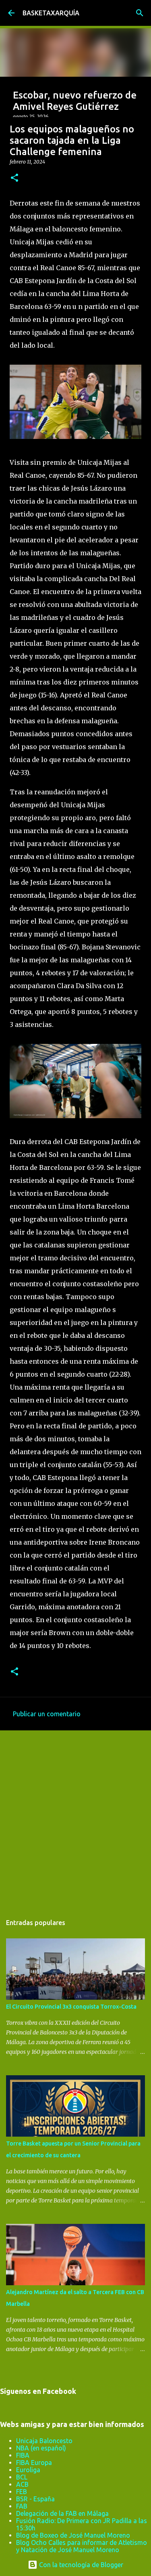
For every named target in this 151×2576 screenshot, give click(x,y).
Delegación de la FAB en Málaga (62, 2513)
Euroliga (28, 2470)
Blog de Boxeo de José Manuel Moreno (73, 2535)
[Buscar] (140, 13)
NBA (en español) (41, 2448)
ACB (22, 2484)
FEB (22, 2492)
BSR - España (35, 2499)
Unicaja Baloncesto (44, 2441)
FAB (22, 2506)
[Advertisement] (75, 1818)
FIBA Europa (34, 2463)
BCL (22, 2477)
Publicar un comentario (47, 1714)
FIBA (23, 2455)
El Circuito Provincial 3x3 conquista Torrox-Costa (71, 2007)
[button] (14, 178)
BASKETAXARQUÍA (51, 13)
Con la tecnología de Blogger (80, 2565)
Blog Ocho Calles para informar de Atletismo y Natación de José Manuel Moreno (82, 2546)
